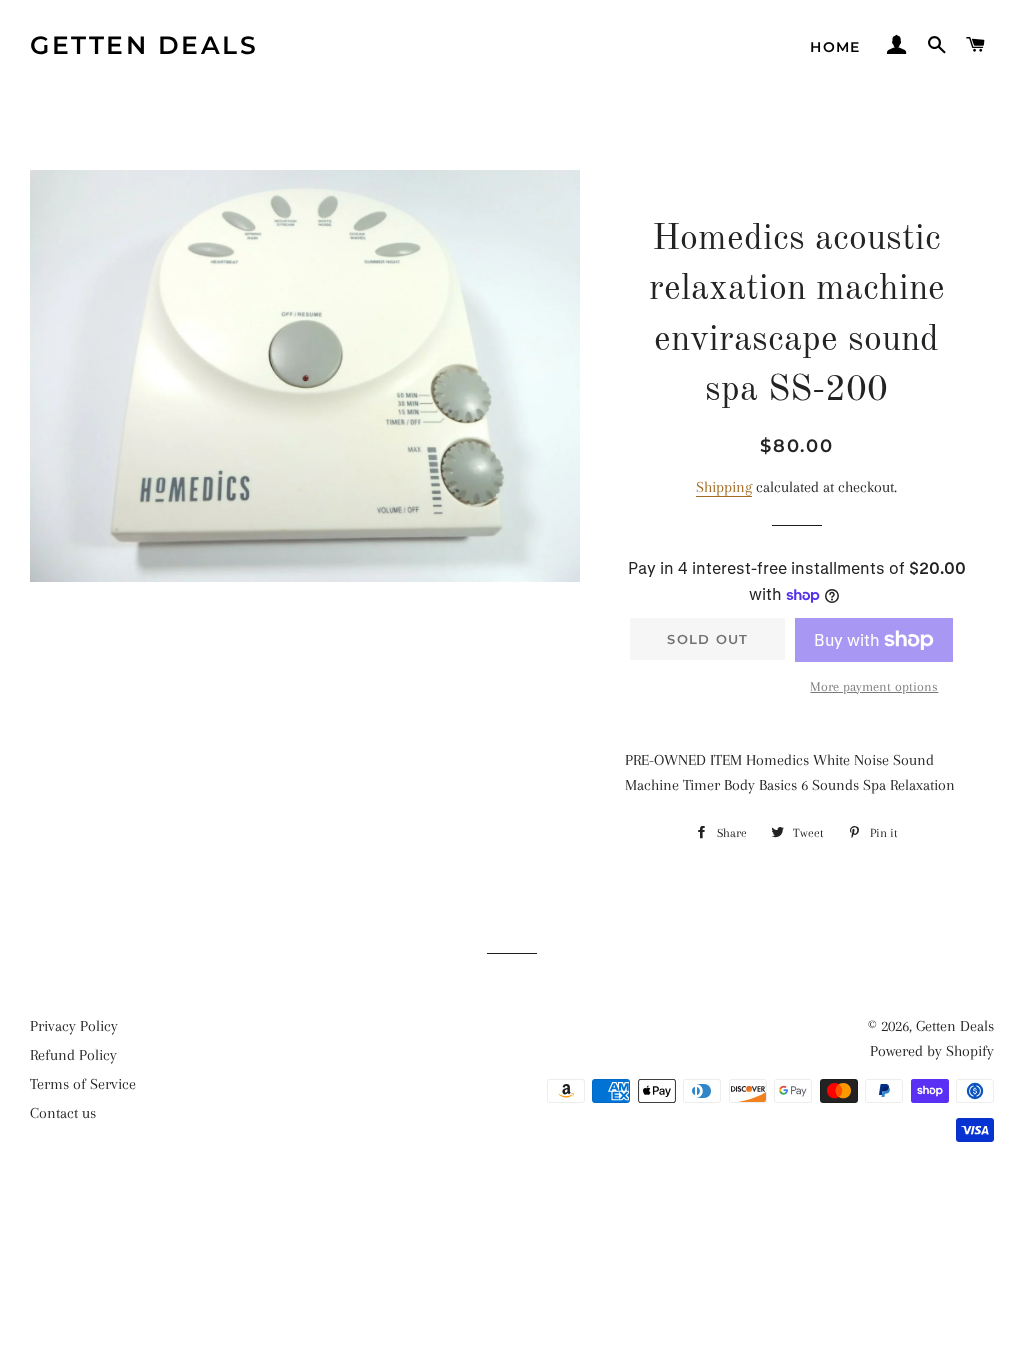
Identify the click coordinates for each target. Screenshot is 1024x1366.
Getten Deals (144, 45)
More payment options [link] (874, 686)
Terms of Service (83, 1084)
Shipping (724, 487)
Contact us (63, 1113)
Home (835, 47)
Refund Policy (73, 1055)
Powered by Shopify (932, 1051)
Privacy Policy (74, 1026)
